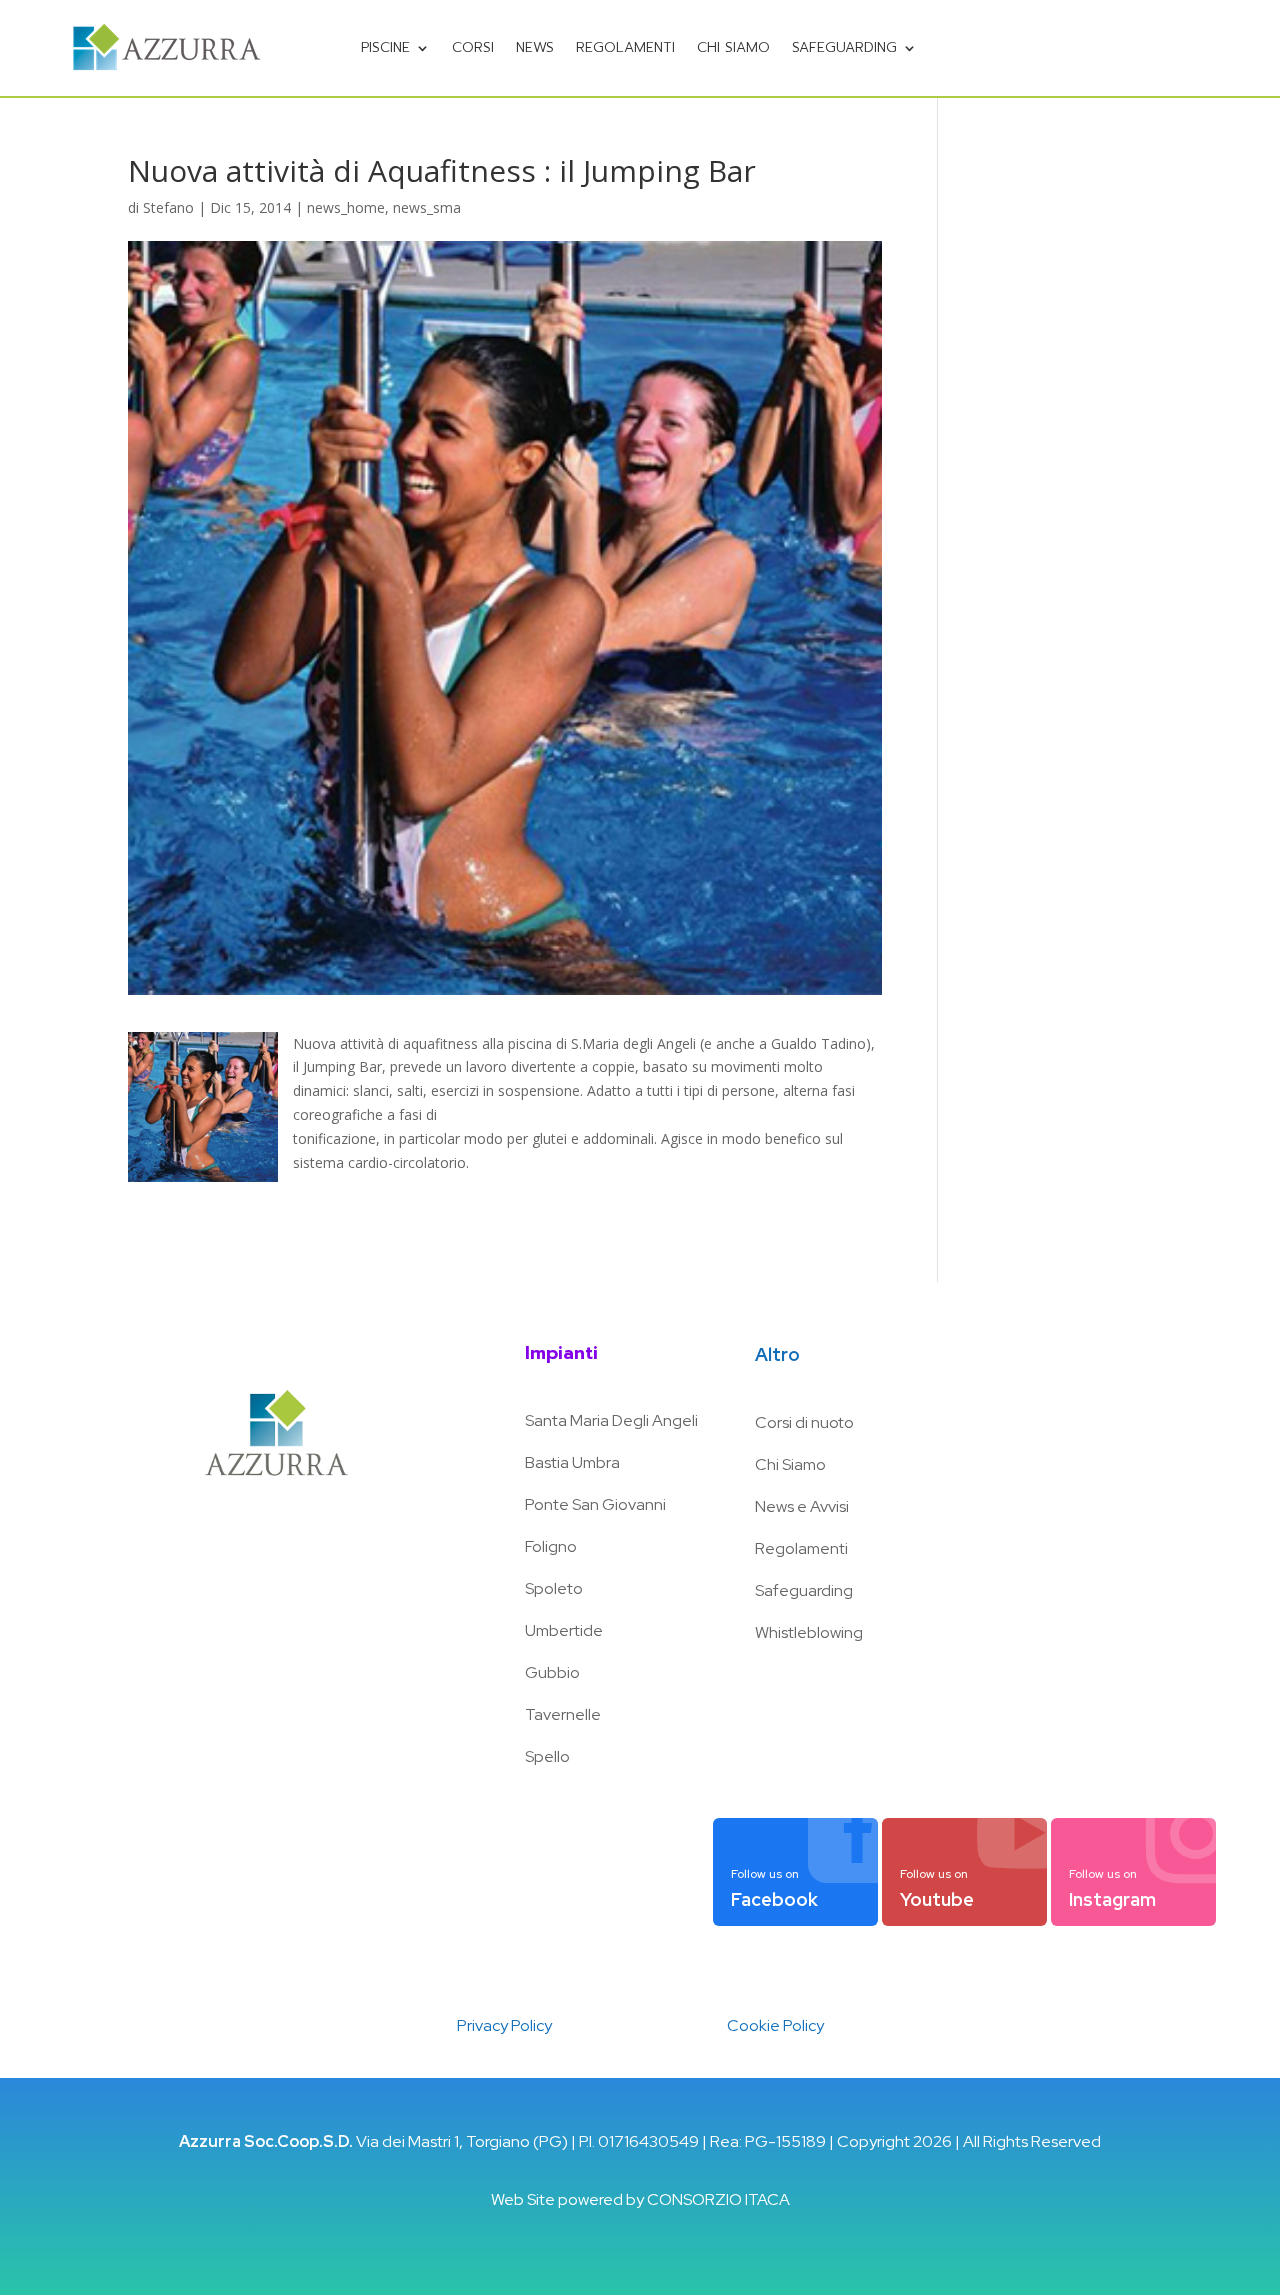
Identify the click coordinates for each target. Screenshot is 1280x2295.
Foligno (551, 1546)
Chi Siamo (790, 1464)
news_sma (427, 207)
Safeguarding (844, 47)
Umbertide (564, 1630)
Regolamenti (625, 47)
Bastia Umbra (572, 1462)
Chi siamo (733, 47)
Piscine (385, 47)
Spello (547, 1756)
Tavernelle (563, 1714)
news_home (346, 207)
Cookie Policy (775, 2025)
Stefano (168, 207)
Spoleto (554, 1588)
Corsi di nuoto (804, 1422)
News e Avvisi (802, 1506)
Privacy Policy (504, 2025)
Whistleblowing (809, 1632)
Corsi (473, 47)
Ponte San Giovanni (595, 1504)
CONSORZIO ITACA (718, 2199)
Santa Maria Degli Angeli (611, 1420)
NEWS (535, 47)
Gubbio (552, 1672)
